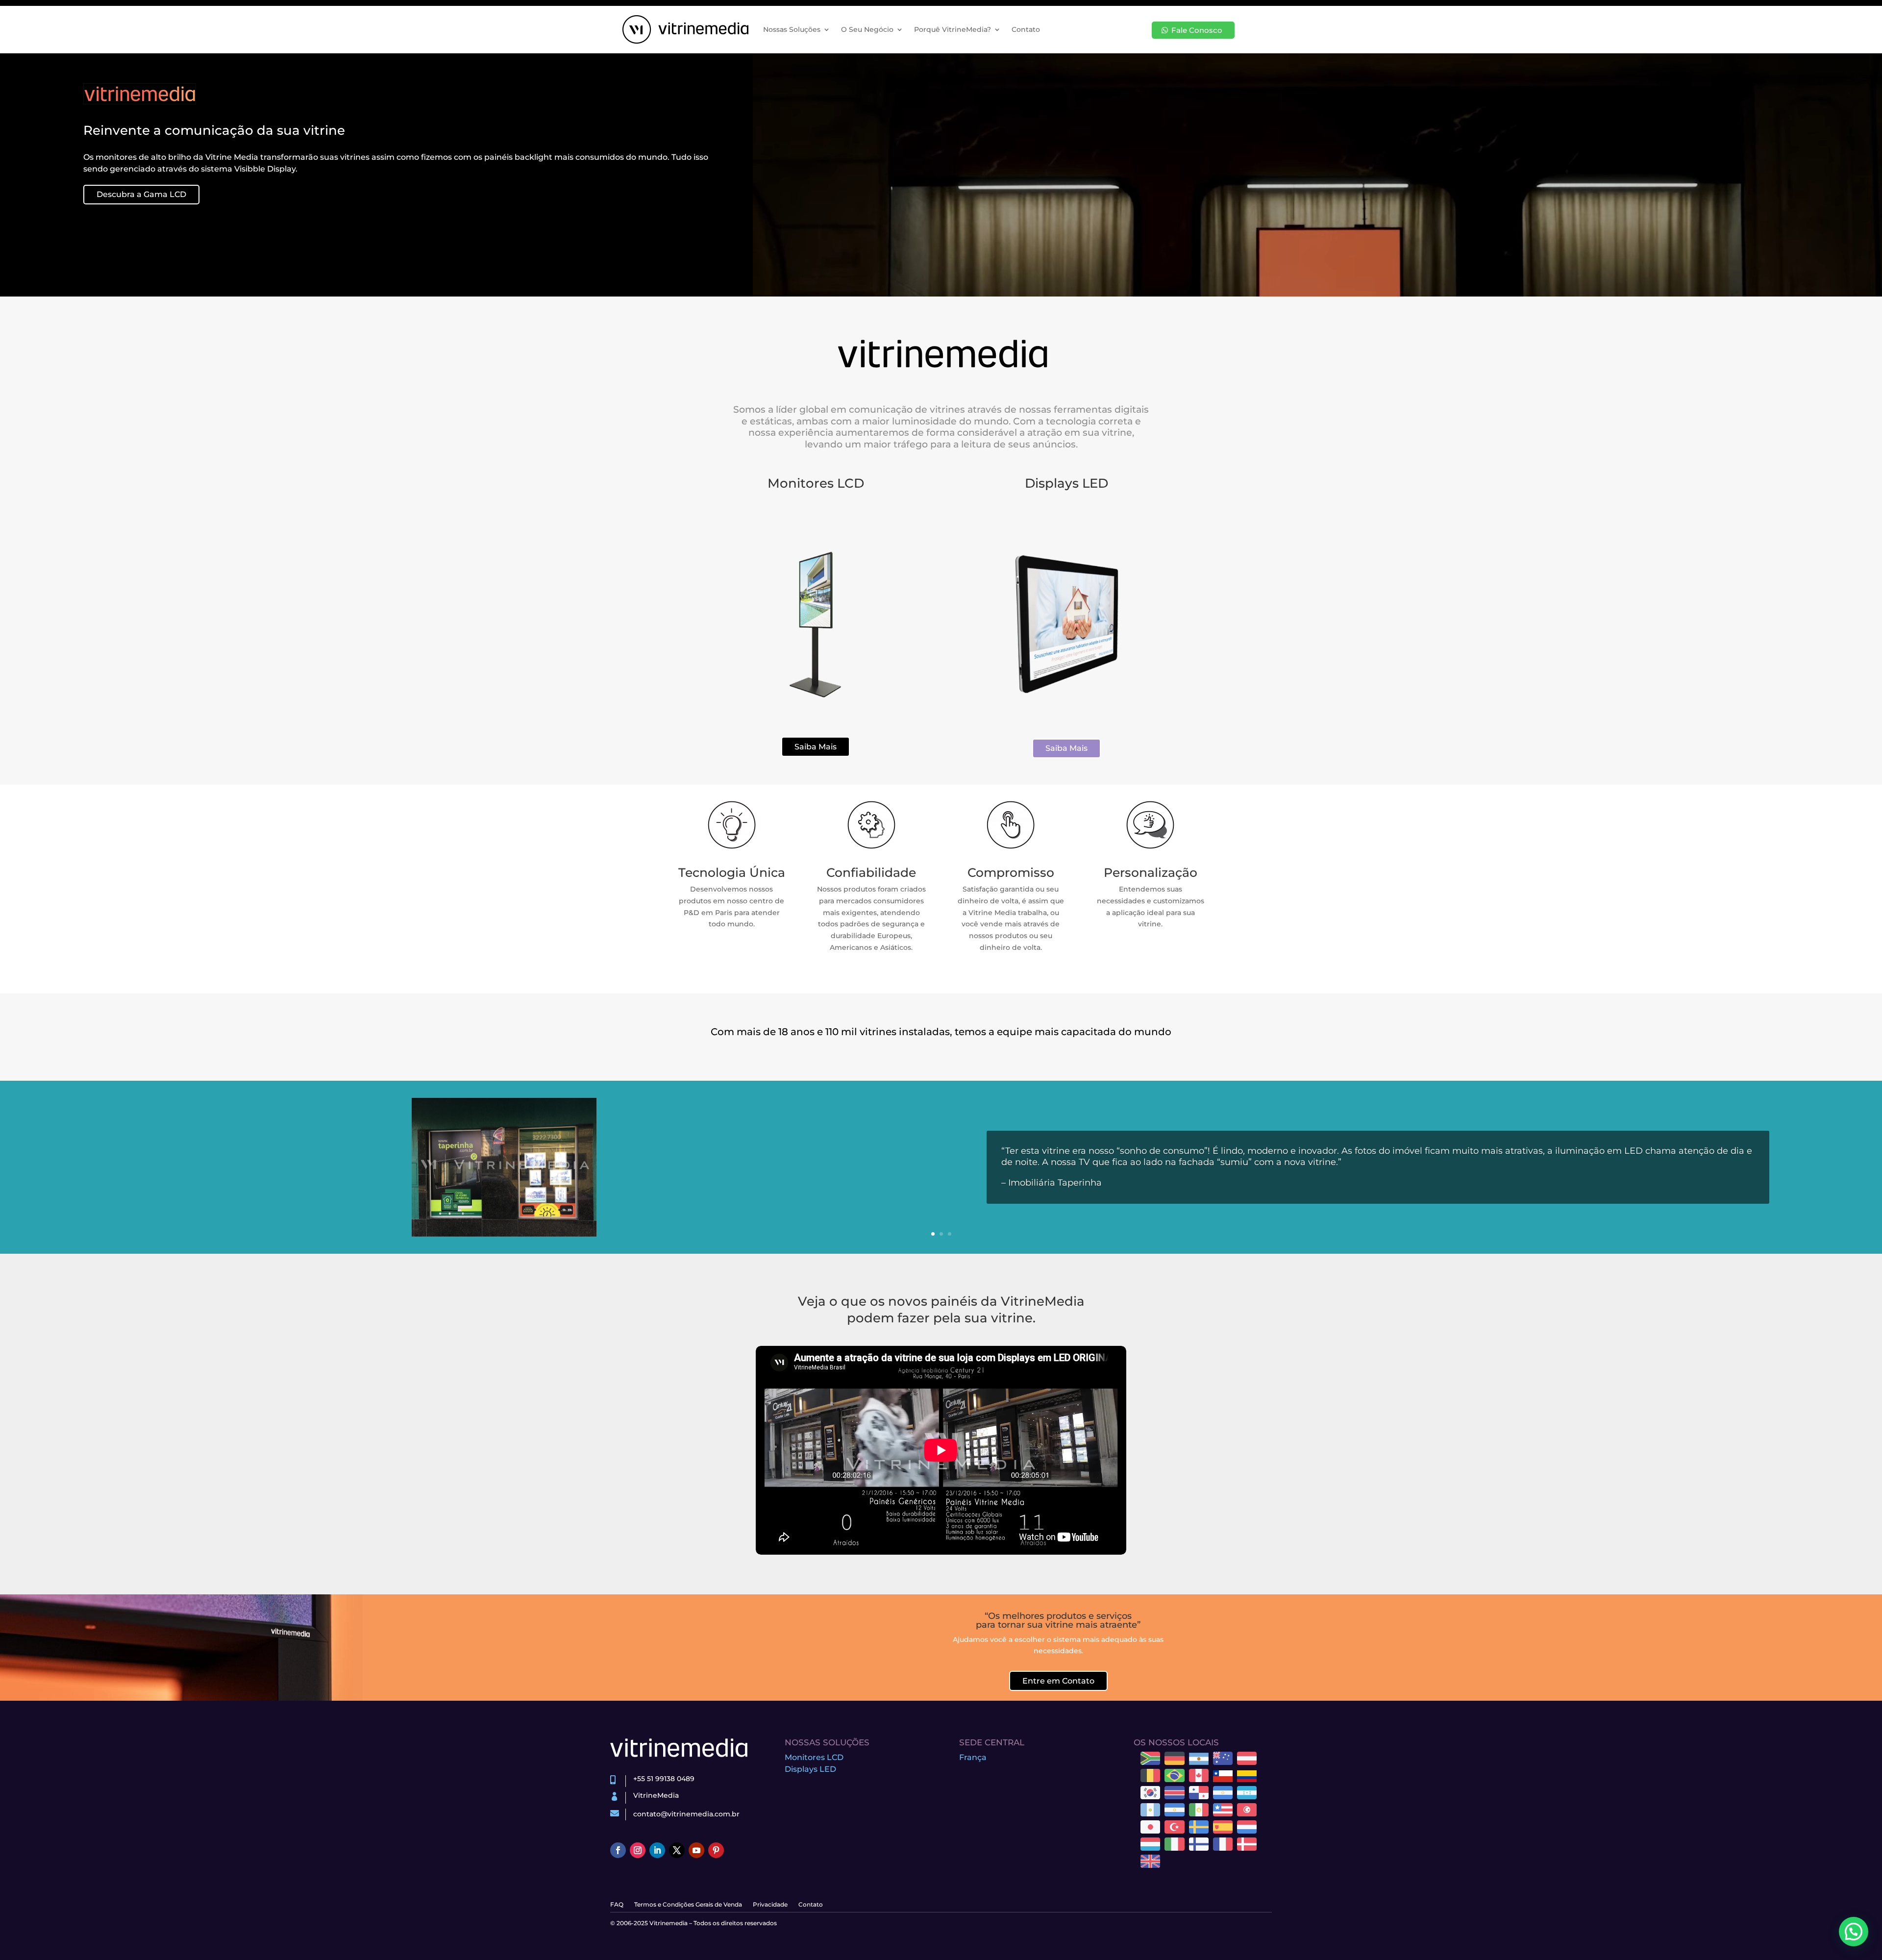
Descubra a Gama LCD (141, 194)
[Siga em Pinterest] (716, 1850)
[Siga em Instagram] (638, 1850)
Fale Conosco (1197, 30)
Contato (1026, 29)
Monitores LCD (814, 1757)
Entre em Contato (1058, 1681)
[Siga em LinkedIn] (657, 1850)
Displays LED (810, 1769)
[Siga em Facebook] (618, 1850)
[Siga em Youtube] (696, 1850)
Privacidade (770, 1905)
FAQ (617, 1905)
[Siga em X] (677, 1850)
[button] (1854, 1932)
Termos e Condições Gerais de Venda (688, 1905)
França (973, 1757)
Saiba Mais (816, 747)
